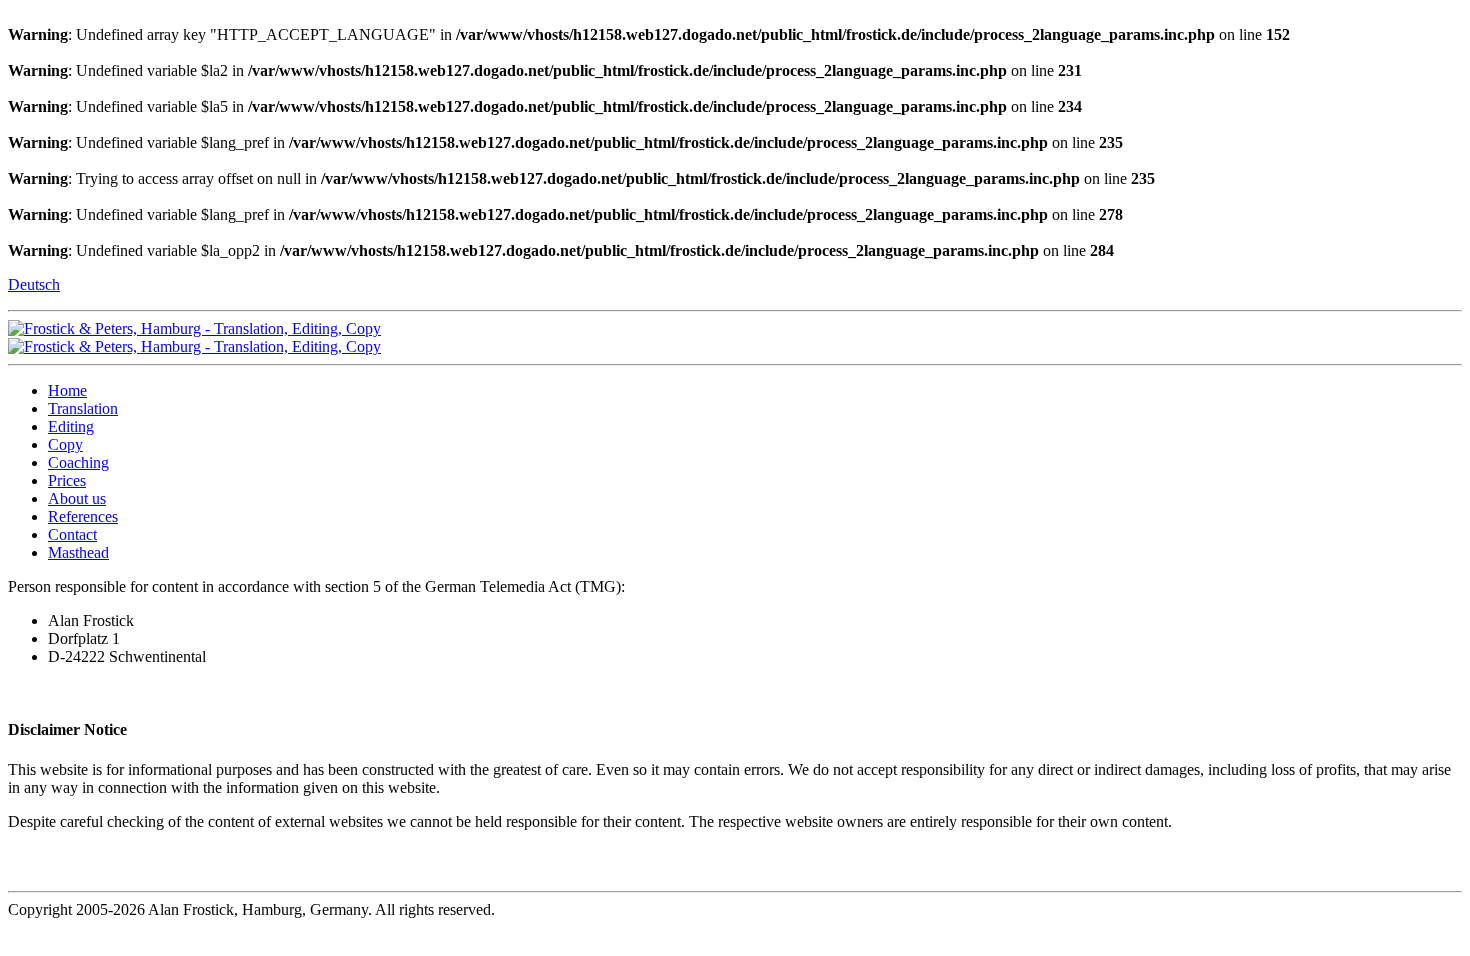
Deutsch (34, 284)
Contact (72, 534)
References (83, 516)
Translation (83, 408)
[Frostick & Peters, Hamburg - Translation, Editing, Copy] (194, 328)
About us (77, 498)
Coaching (78, 462)
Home (67, 390)
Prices (67, 480)
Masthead (78, 552)
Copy (65, 444)
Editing (71, 426)
